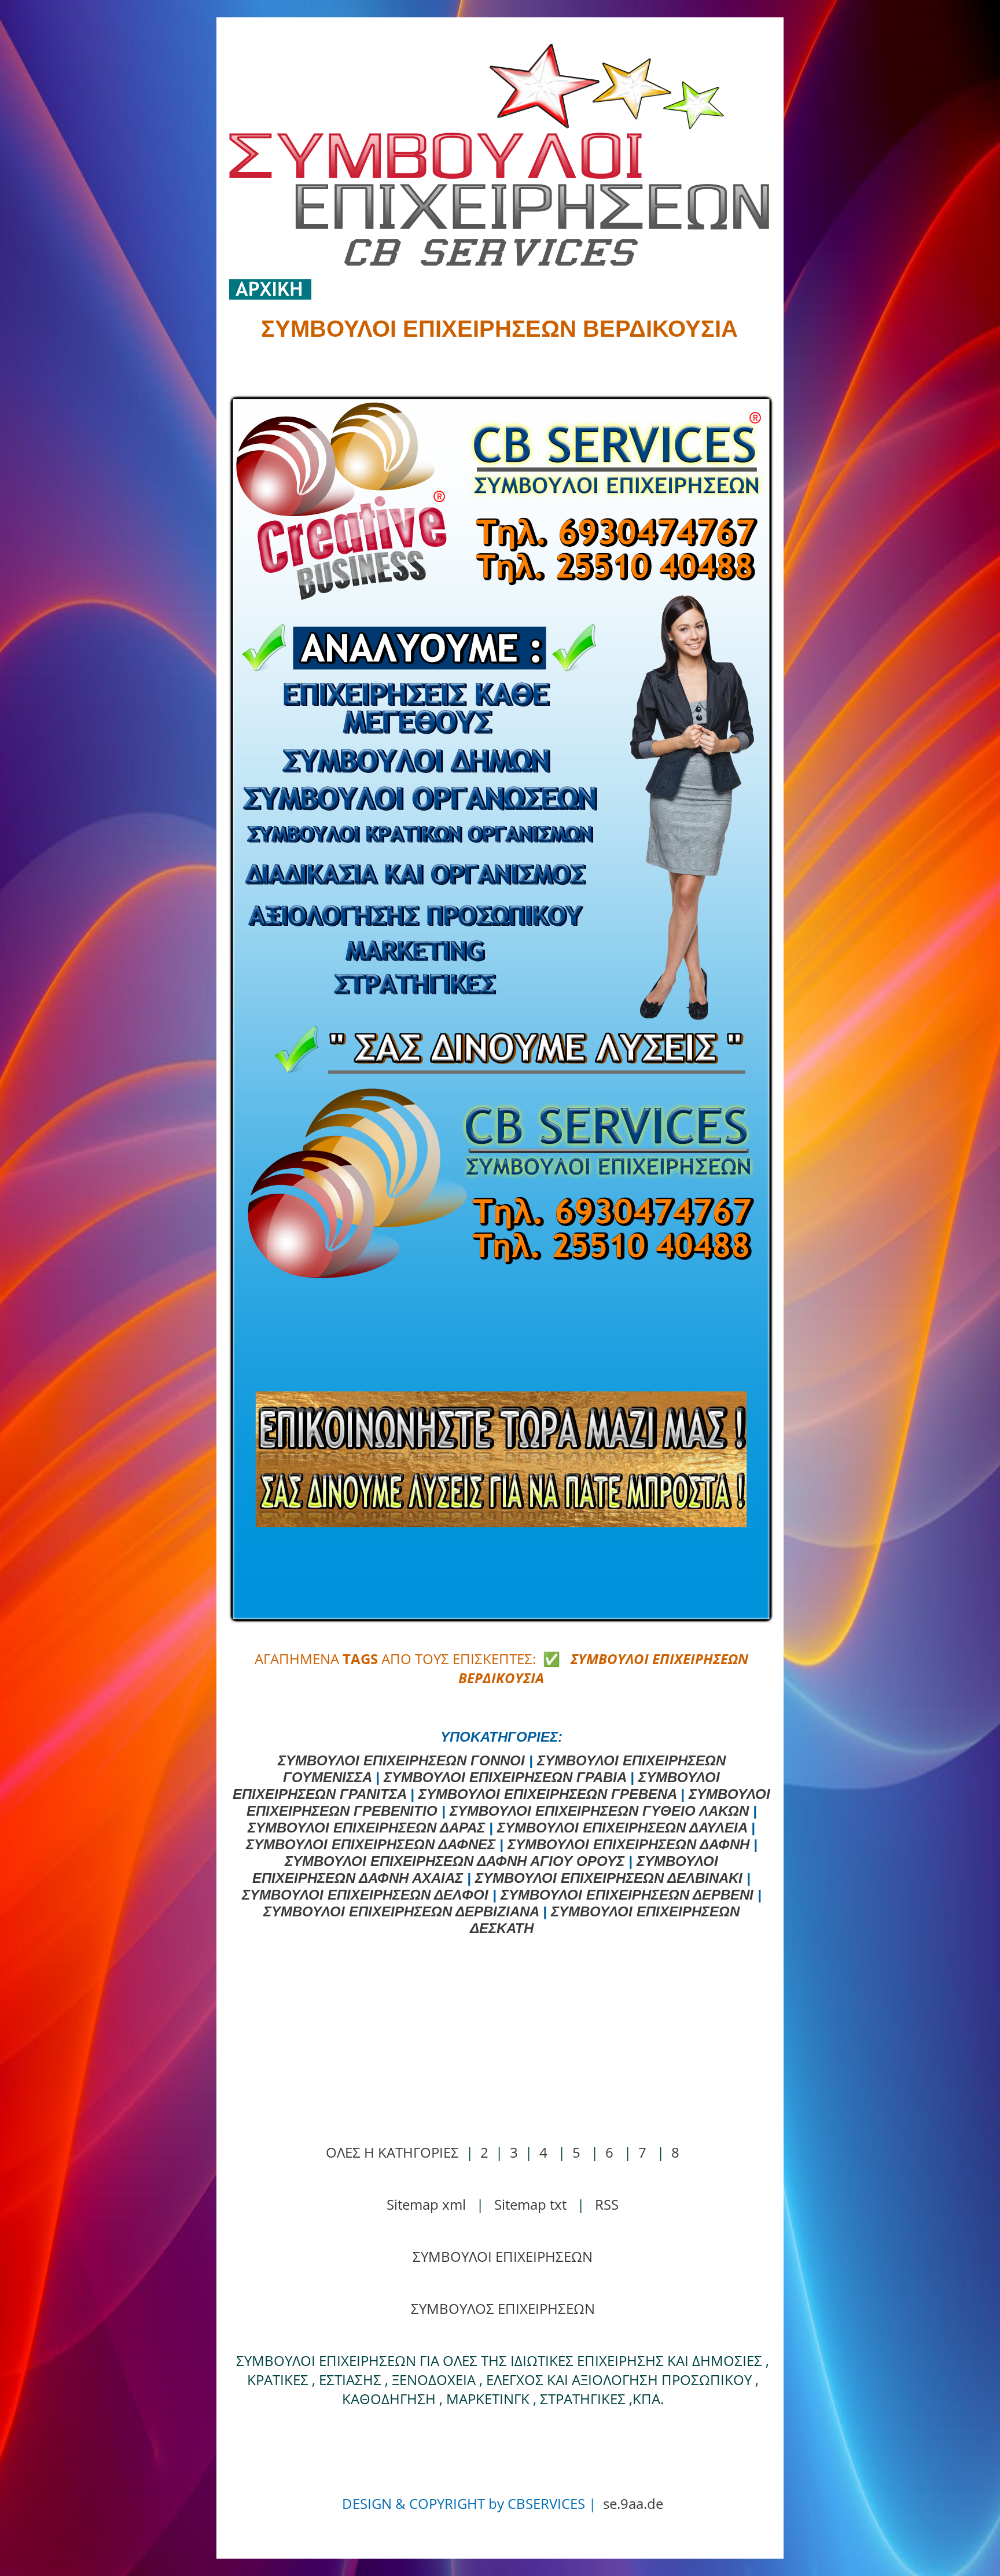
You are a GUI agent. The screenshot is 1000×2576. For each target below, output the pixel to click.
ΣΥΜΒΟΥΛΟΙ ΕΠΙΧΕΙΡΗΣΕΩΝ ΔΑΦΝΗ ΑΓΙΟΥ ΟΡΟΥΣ (455, 1861)
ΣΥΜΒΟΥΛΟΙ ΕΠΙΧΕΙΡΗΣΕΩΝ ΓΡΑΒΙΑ (505, 1777)
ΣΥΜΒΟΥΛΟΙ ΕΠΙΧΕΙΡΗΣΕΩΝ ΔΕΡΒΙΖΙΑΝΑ (401, 1911)
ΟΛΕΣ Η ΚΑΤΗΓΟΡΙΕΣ (392, 2152)
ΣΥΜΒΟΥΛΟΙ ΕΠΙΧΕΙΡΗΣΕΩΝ (503, 2256)
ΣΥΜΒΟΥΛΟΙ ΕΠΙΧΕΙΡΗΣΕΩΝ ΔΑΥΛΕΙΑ (622, 1828)
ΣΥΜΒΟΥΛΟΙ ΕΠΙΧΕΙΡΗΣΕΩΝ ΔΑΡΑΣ (366, 1828)
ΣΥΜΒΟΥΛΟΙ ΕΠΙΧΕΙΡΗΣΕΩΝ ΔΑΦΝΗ (628, 1844)
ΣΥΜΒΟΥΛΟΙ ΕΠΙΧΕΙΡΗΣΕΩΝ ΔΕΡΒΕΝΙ (627, 1895)
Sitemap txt (530, 2204)
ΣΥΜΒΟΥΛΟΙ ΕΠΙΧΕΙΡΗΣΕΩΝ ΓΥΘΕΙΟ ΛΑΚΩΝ (599, 1811)
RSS (607, 2204)
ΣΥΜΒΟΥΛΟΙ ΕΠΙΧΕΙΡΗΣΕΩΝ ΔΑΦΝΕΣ (371, 1844)
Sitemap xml (426, 2204)
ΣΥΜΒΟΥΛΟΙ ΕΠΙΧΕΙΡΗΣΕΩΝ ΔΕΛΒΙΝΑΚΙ (609, 1878)
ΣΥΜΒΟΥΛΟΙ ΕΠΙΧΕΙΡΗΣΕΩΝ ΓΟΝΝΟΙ (401, 1760)
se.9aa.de (633, 2503)
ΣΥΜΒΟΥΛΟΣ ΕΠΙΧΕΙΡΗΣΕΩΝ (503, 2308)
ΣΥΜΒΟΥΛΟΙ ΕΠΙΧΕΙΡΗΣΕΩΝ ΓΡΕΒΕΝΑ (547, 1794)
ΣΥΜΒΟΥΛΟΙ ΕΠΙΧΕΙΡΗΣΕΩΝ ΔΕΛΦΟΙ (365, 1895)
